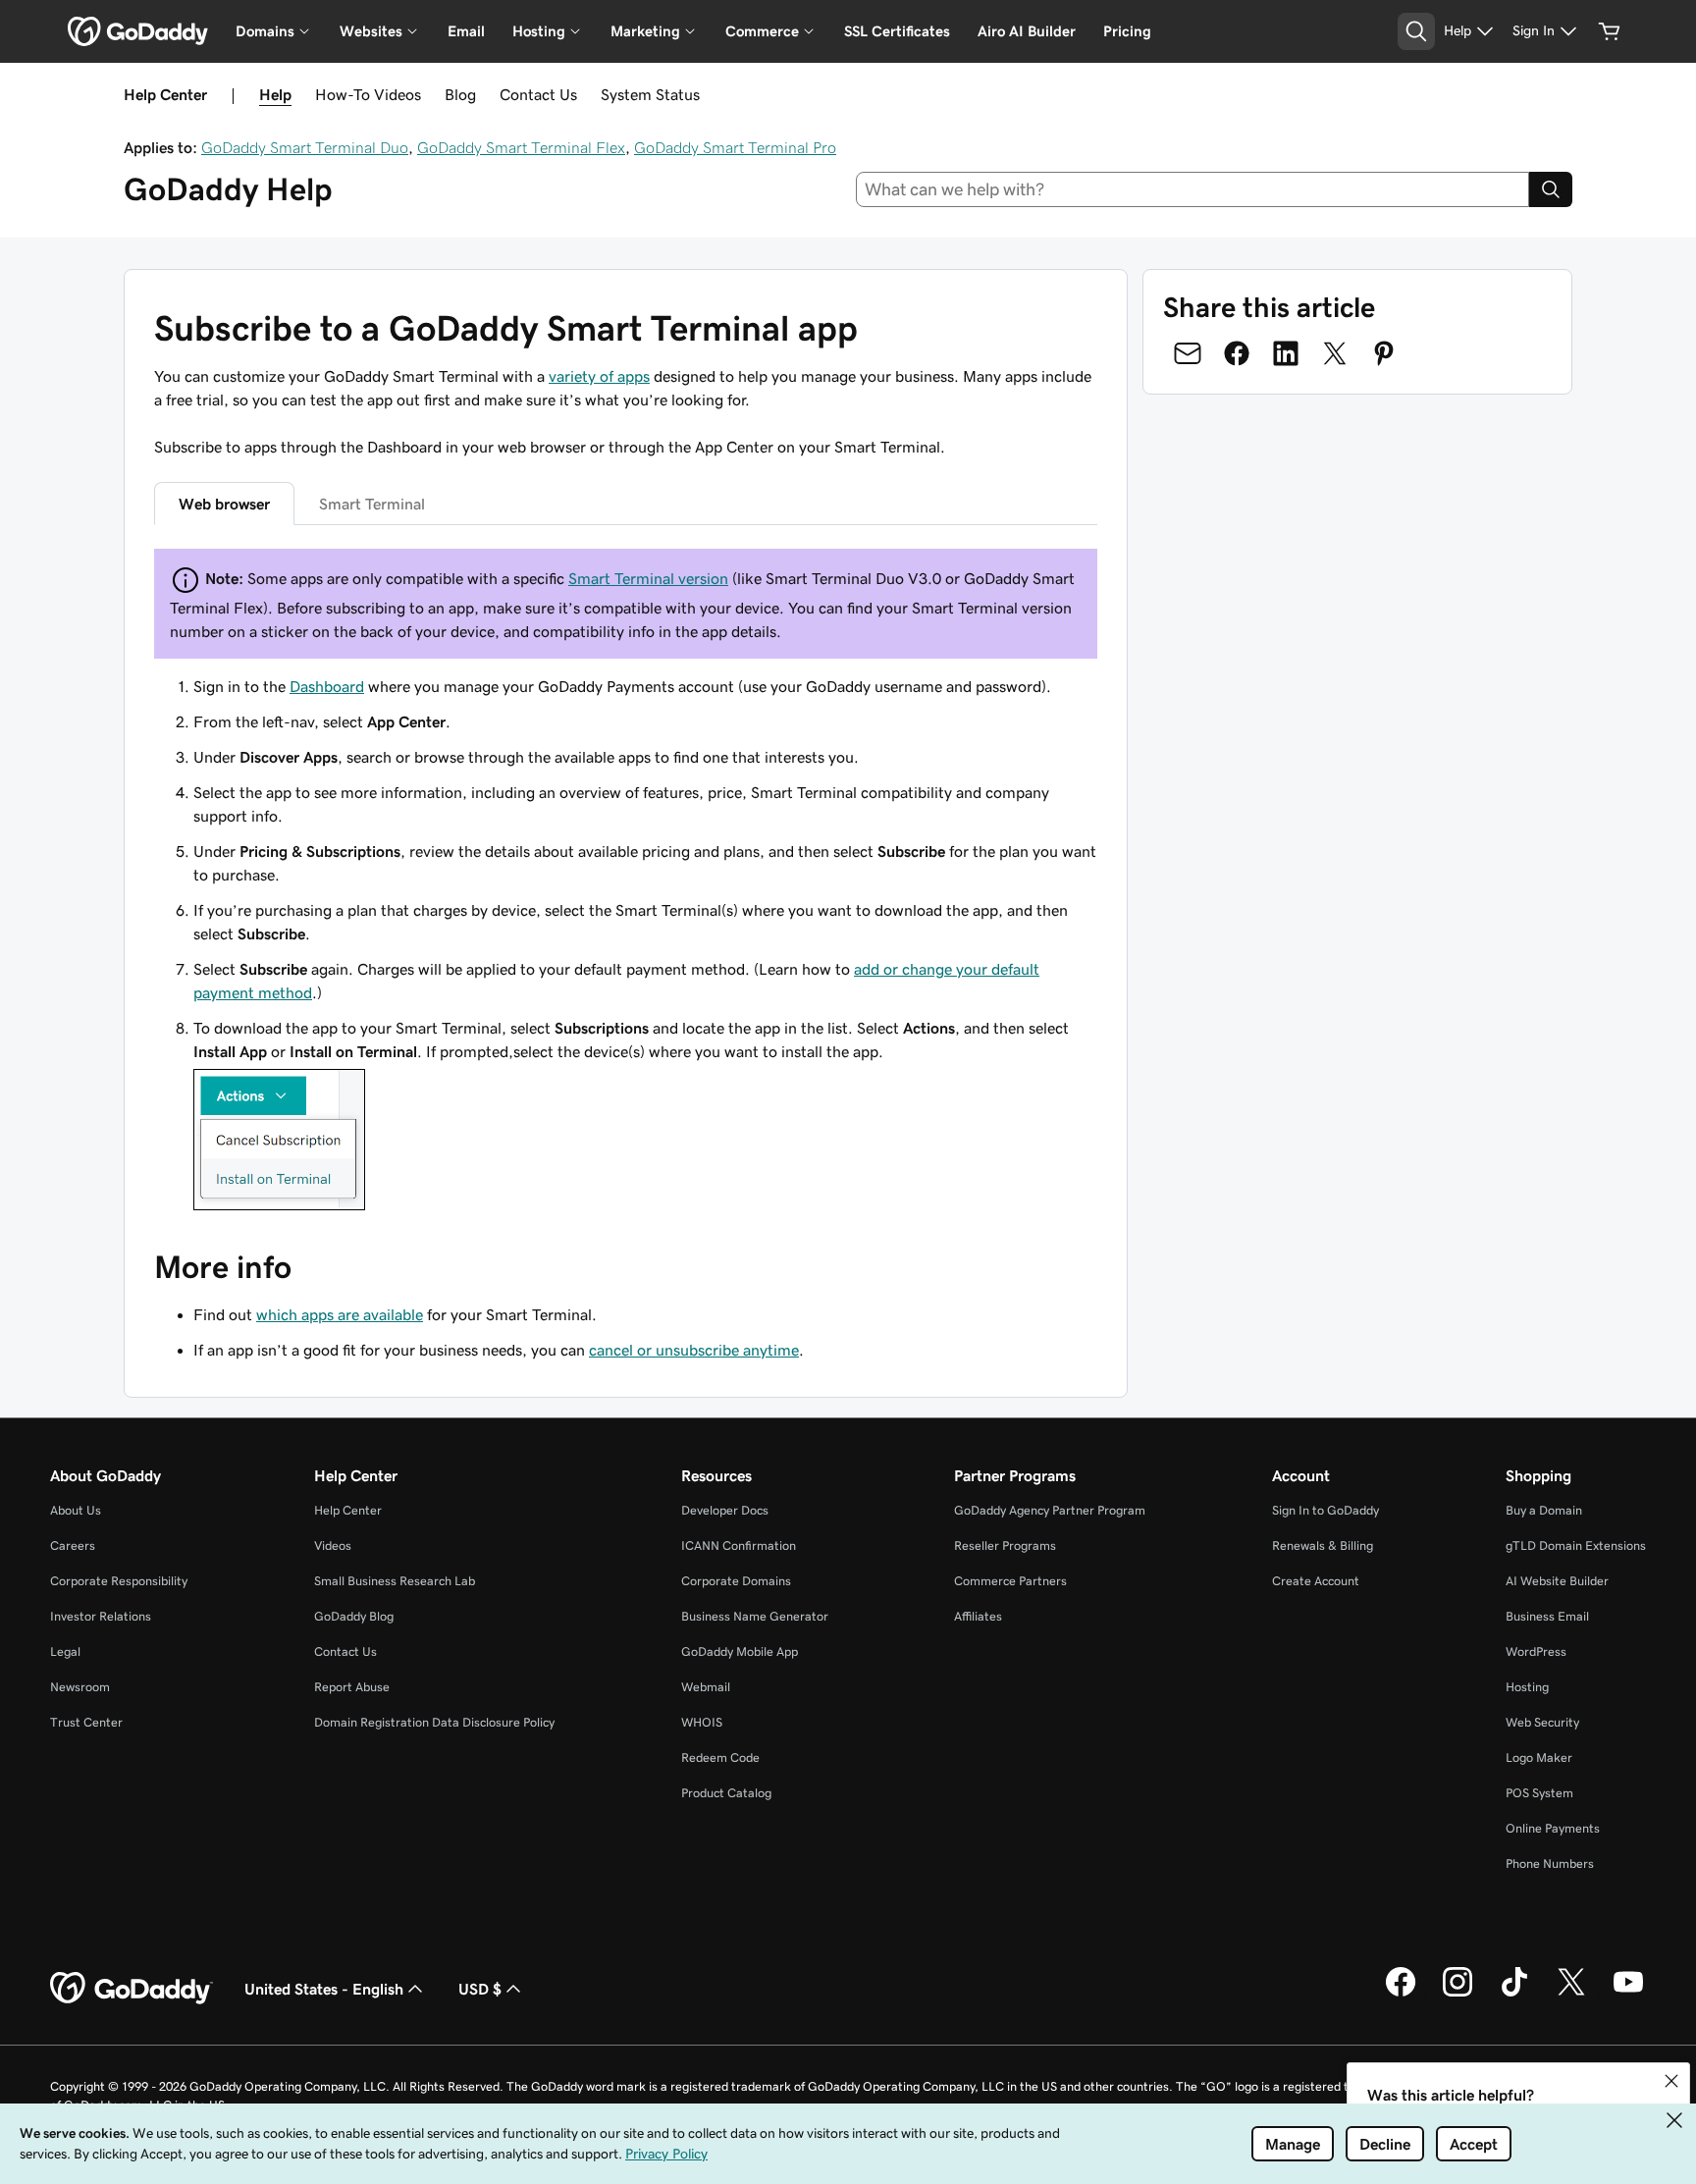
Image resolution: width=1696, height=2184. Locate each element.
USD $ (480, 1989)
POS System (1539, 1793)
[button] (1671, 2081)
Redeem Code (720, 1758)
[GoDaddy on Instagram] (1457, 1994)
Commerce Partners (1010, 1581)
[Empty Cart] (1610, 31)
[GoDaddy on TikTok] (1514, 1994)
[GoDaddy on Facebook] (1401, 1994)
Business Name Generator (755, 1616)
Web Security (1542, 1722)
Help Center (348, 1510)
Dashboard (327, 686)
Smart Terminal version (648, 578)
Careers (73, 1545)
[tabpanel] (626, 882)
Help (275, 94)
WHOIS (702, 1722)
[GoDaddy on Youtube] (1628, 1994)
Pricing (1127, 31)
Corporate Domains (736, 1581)
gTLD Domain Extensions (1576, 1545)
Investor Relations (101, 1616)
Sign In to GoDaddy (1325, 1510)
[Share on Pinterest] (1384, 353)
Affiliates (978, 1616)
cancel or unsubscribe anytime (694, 1350)
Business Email (1547, 1616)
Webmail (706, 1687)
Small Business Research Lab (395, 1581)
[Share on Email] (1188, 353)
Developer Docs (725, 1510)
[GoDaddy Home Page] (132, 1989)
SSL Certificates (897, 31)
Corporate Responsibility (119, 1581)
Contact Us (538, 94)
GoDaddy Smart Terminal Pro (735, 147)
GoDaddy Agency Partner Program (1050, 1510)
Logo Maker (1539, 1758)
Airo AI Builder (1027, 31)
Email (466, 31)
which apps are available (340, 1314)
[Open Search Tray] (1416, 31)
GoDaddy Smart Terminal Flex (521, 147)
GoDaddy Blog (354, 1616)
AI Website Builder (1557, 1581)
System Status (650, 94)
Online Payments (1553, 1828)
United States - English (324, 1989)
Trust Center (86, 1722)
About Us (76, 1510)
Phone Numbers (1550, 1864)
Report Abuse (352, 1687)
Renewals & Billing (1323, 1545)
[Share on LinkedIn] (1286, 353)
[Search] (1551, 189)
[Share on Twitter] (1335, 353)
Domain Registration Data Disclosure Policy (434, 1722)
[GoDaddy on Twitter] (1571, 1994)
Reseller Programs (1005, 1545)
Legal (65, 1651)
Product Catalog (726, 1793)
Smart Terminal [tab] (372, 504)
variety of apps (599, 376)
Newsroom (80, 1687)
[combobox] (1193, 189)
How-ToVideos (368, 94)
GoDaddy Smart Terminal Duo (305, 147)
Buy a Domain (1544, 1510)
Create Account (1316, 1581)
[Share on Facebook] (1237, 353)
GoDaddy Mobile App (740, 1651)
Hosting (1527, 1687)
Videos (333, 1545)
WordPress (1536, 1651)
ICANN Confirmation (739, 1545)
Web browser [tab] (224, 504)
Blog (460, 94)
